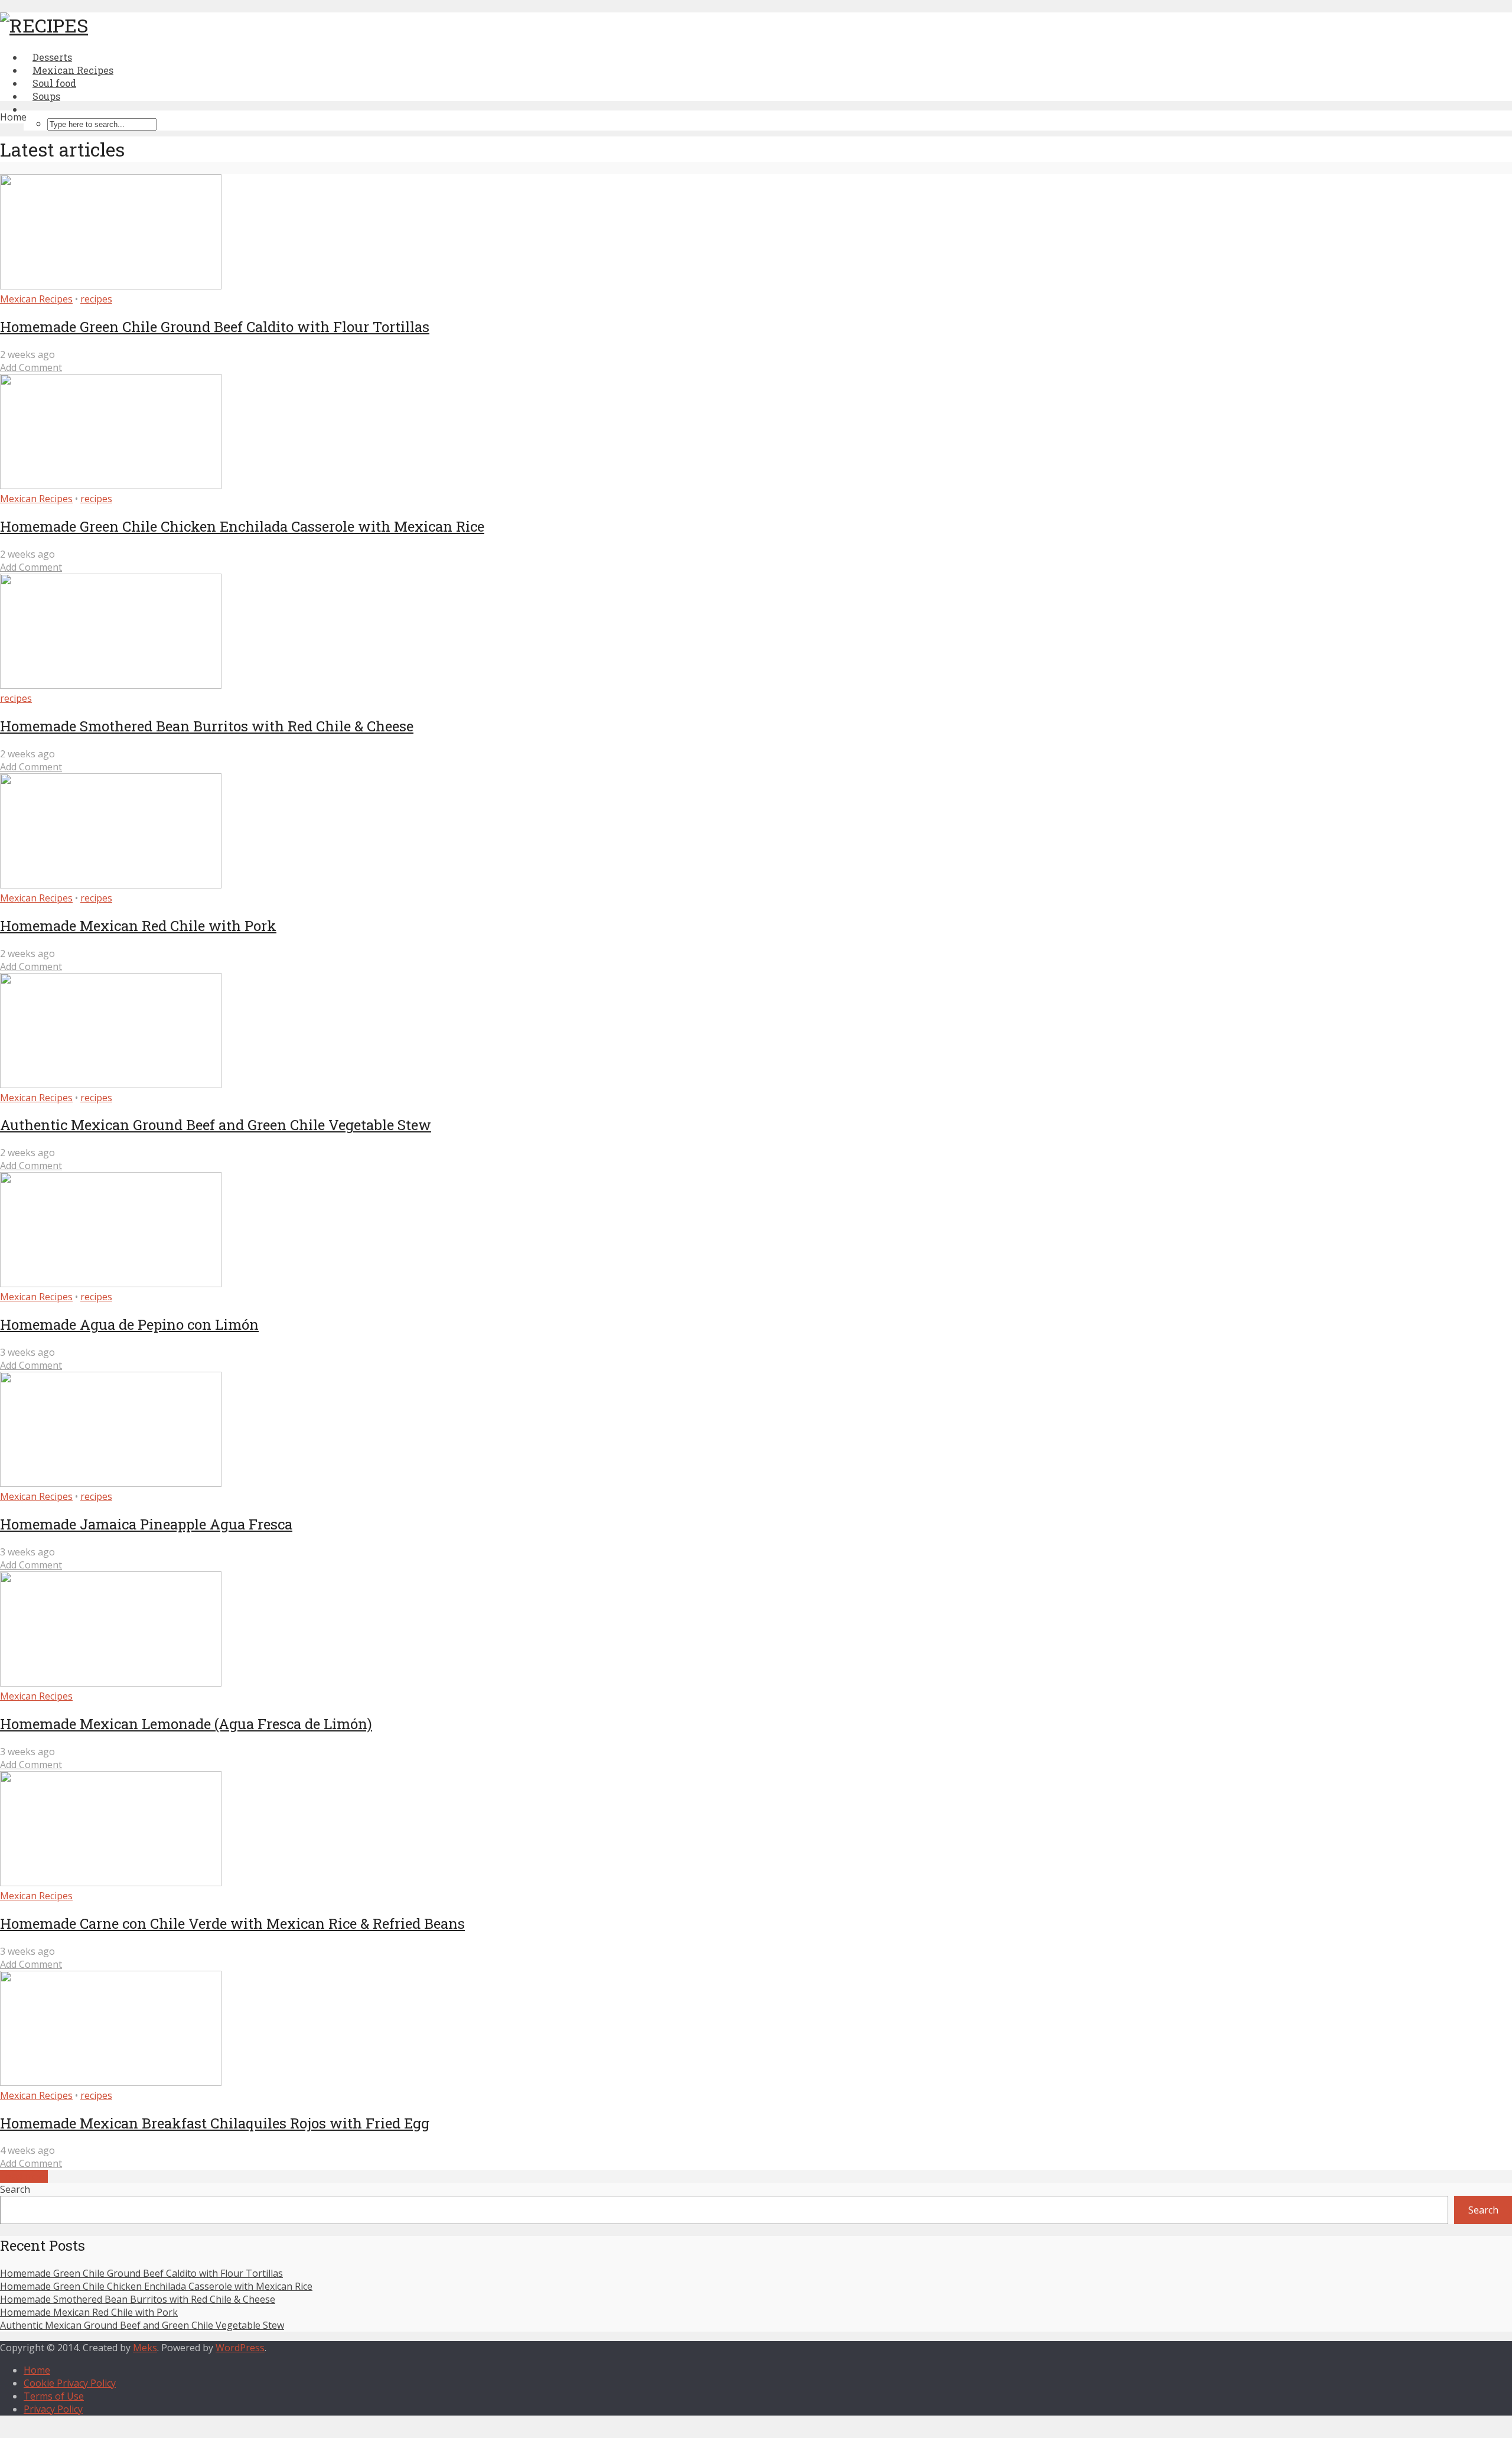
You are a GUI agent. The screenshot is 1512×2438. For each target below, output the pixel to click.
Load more (24, 2176)
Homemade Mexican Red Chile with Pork (138, 926)
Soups (46, 96)
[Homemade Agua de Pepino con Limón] (111, 1284)
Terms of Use (54, 2396)
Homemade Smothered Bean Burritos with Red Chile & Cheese (207, 726)
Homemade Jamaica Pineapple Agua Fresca (146, 1524)
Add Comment (31, 367)
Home (37, 2370)
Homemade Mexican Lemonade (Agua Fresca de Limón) (186, 1724)
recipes (96, 299)
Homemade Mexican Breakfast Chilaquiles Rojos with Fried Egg (215, 2123)
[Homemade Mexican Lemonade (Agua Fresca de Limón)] (111, 1683)
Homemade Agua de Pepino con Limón (129, 1324)
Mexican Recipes (36, 299)
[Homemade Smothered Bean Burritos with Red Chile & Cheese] (111, 685)
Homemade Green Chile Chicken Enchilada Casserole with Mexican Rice (242, 526)
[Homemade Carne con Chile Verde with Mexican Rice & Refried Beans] (111, 1883)
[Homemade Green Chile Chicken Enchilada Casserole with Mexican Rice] (111, 486)
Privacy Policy (53, 2409)
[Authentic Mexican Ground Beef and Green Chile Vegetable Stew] (111, 1085)
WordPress (240, 2348)
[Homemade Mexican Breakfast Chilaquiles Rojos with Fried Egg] (111, 2082)
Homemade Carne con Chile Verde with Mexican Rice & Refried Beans (232, 1923)
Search (15, 2189)
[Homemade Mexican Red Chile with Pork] (111, 885)
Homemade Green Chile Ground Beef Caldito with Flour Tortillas (215, 327)
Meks (145, 2348)
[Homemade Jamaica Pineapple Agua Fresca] (111, 1483)
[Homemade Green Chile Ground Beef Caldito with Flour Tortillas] (111, 286)
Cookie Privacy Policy (70, 2383)
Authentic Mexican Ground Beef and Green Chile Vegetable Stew (216, 1125)
